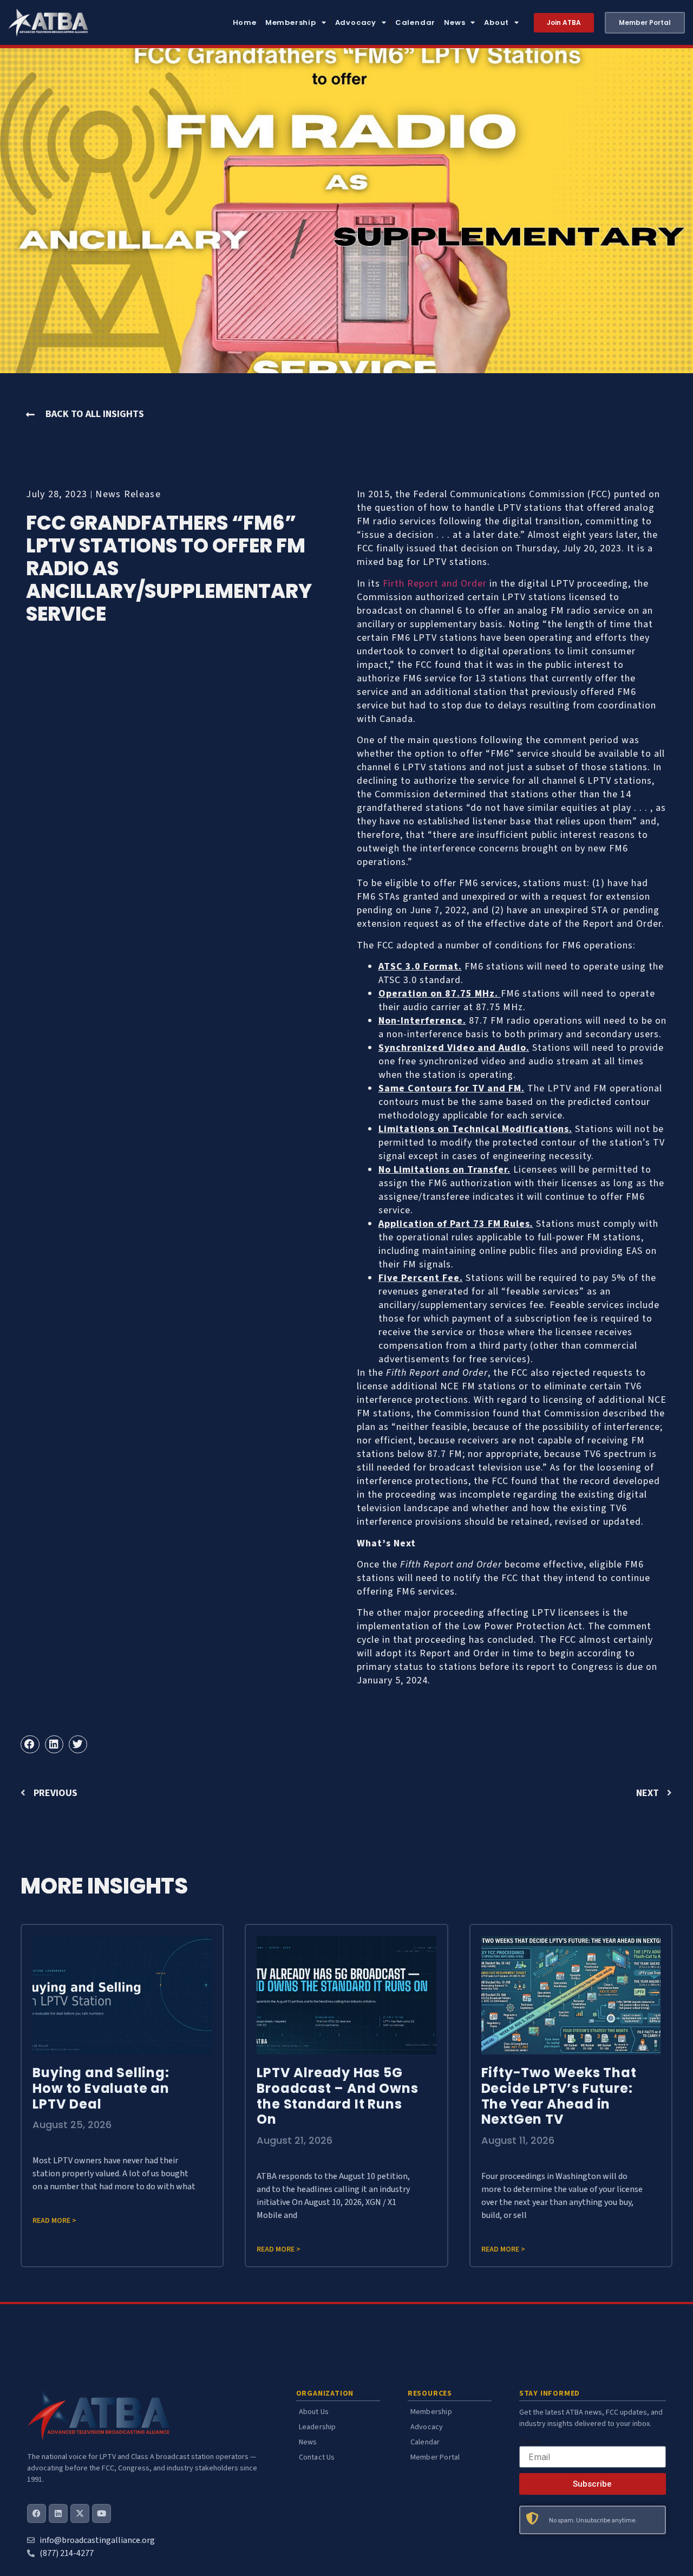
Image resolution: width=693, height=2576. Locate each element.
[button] (30, 1745)
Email (530, 2442)
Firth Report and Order (435, 584)
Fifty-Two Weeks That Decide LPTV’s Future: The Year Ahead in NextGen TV (559, 2096)
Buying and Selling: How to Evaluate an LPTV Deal (101, 2088)
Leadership (318, 2427)
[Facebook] (37, 2513)
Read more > (54, 2221)
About (496, 22)
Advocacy (356, 22)
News (455, 22)
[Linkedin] (58, 2513)
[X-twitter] (80, 2513)
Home (245, 22)
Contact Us (317, 2457)
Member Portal (435, 2457)
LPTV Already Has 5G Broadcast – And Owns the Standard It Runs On (337, 2096)
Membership (291, 22)
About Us (314, 2412)
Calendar (415, 22)
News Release (128, 494)
